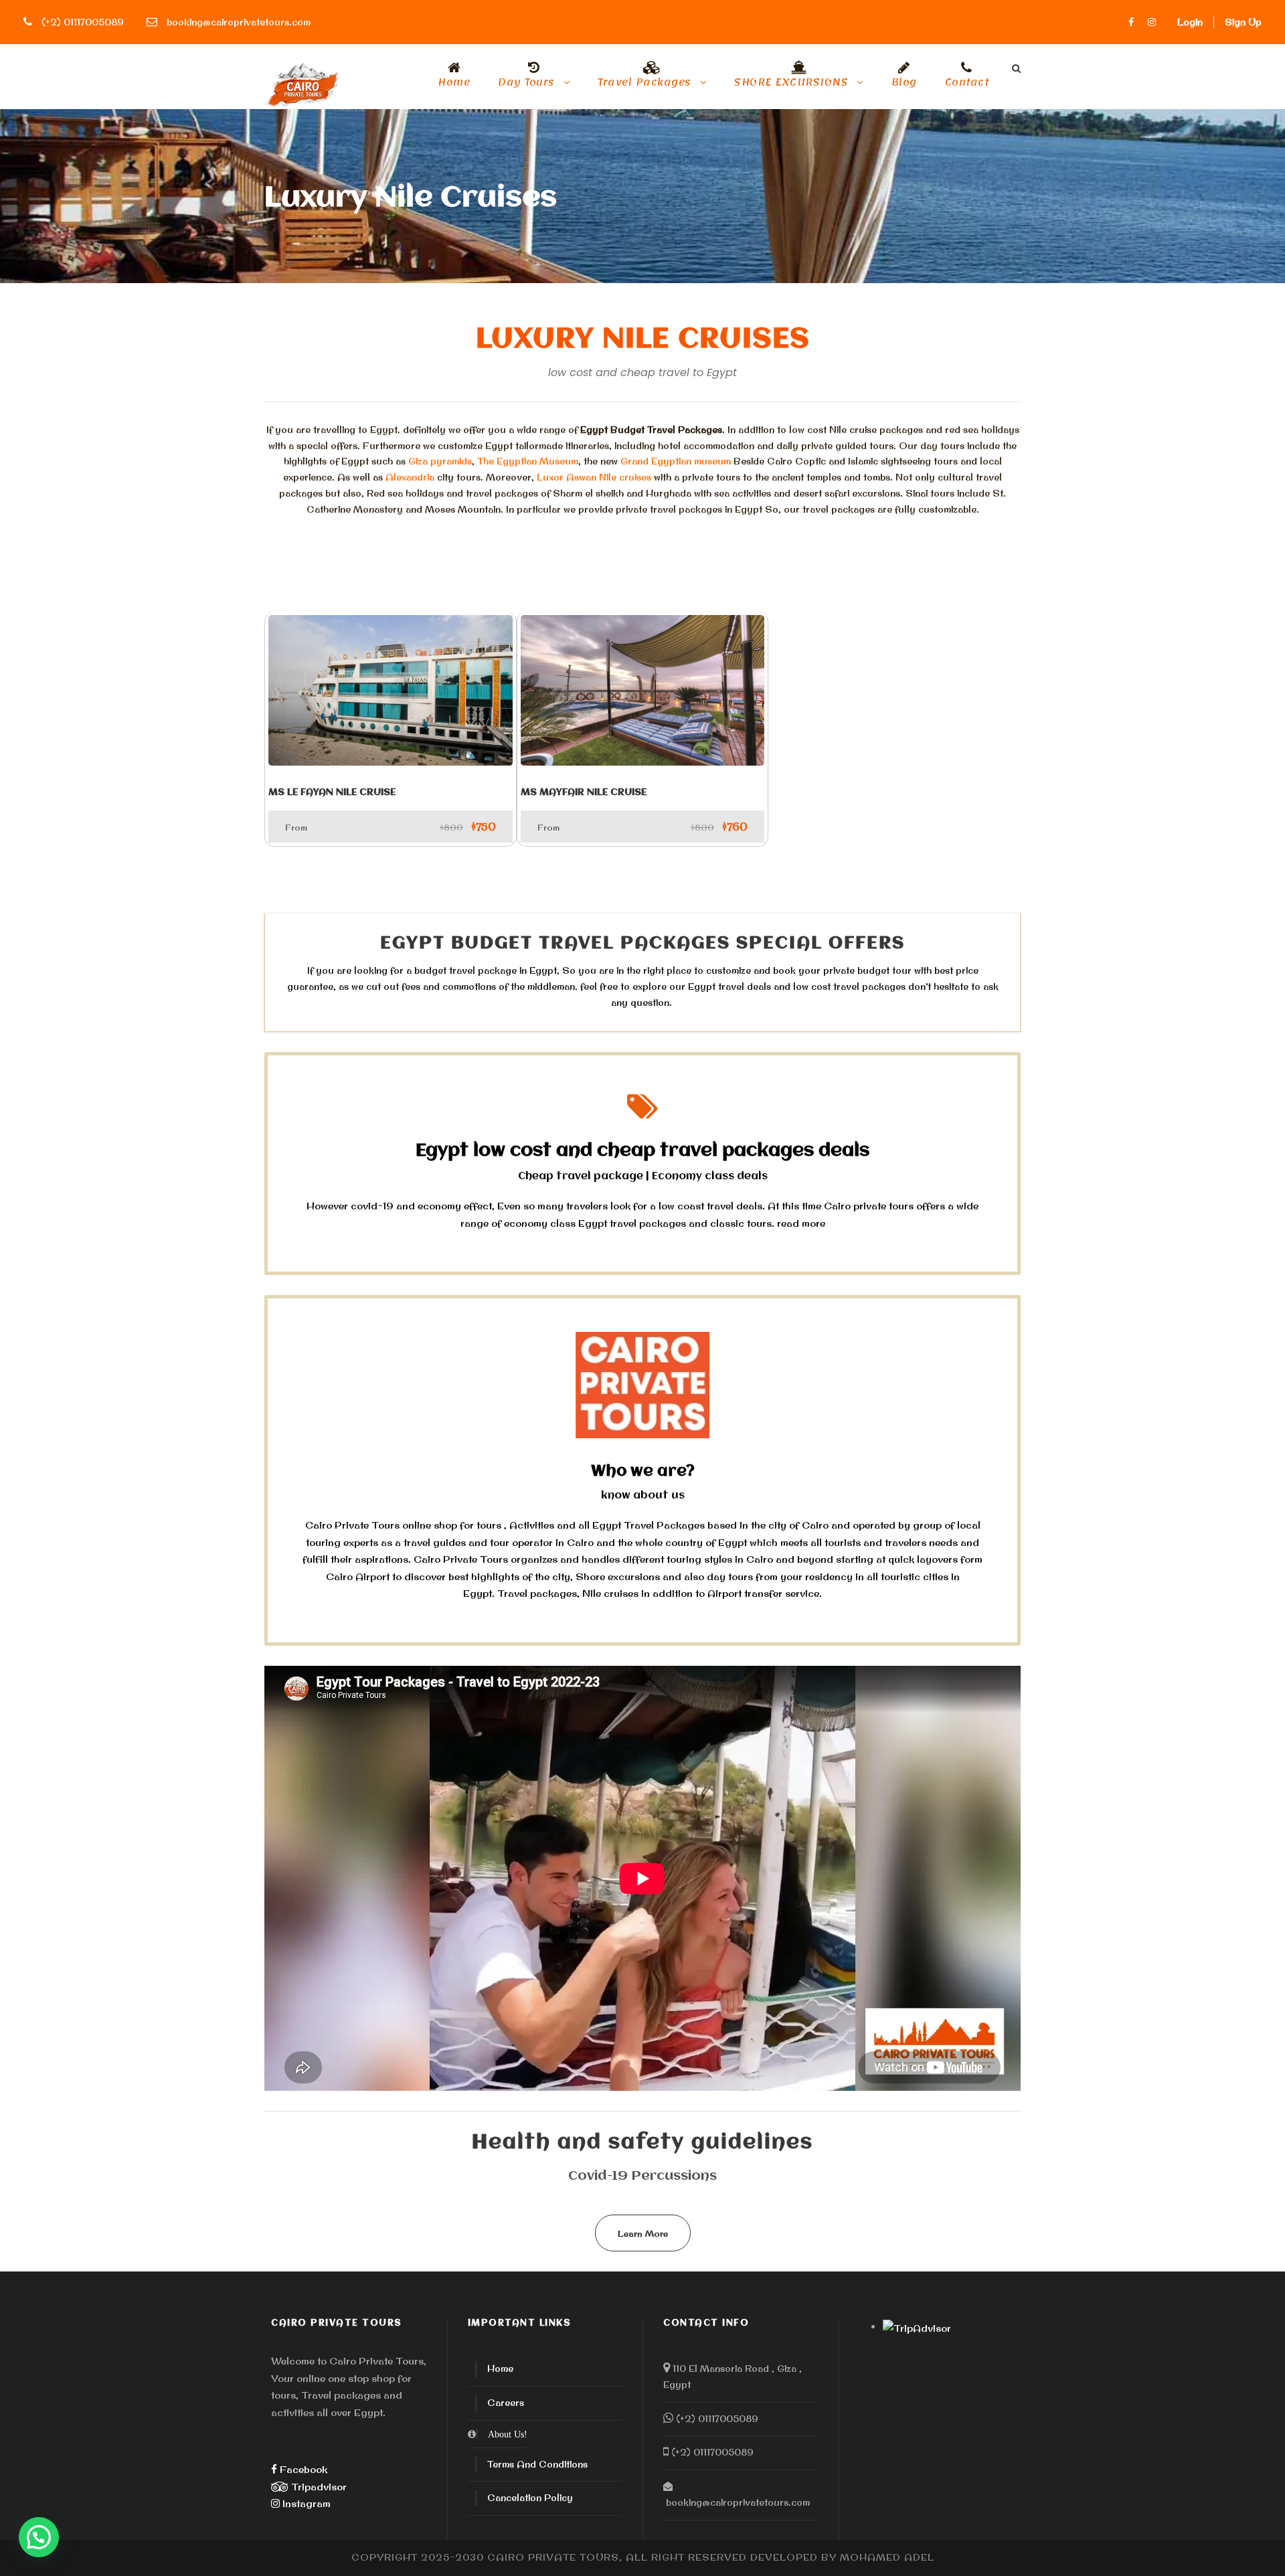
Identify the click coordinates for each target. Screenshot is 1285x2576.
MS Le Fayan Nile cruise (332, 792)
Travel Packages (645, 85)
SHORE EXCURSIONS (791, 85)
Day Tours (526, 85)
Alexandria (410, 477)
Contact (967, 85)
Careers (506, 2403)
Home (454, 85)
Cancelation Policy (530, 2498)
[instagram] (1152, 22)
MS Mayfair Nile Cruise (584, 792)
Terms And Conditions (537, 2464)
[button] (39, 2537)
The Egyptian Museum (528, 461)
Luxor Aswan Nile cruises (594, 477)
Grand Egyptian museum (676, 461)
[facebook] (1131, 22)
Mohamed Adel (887, 2557)
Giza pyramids (440, 461)
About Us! (508, 2434)
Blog (904, 85)
